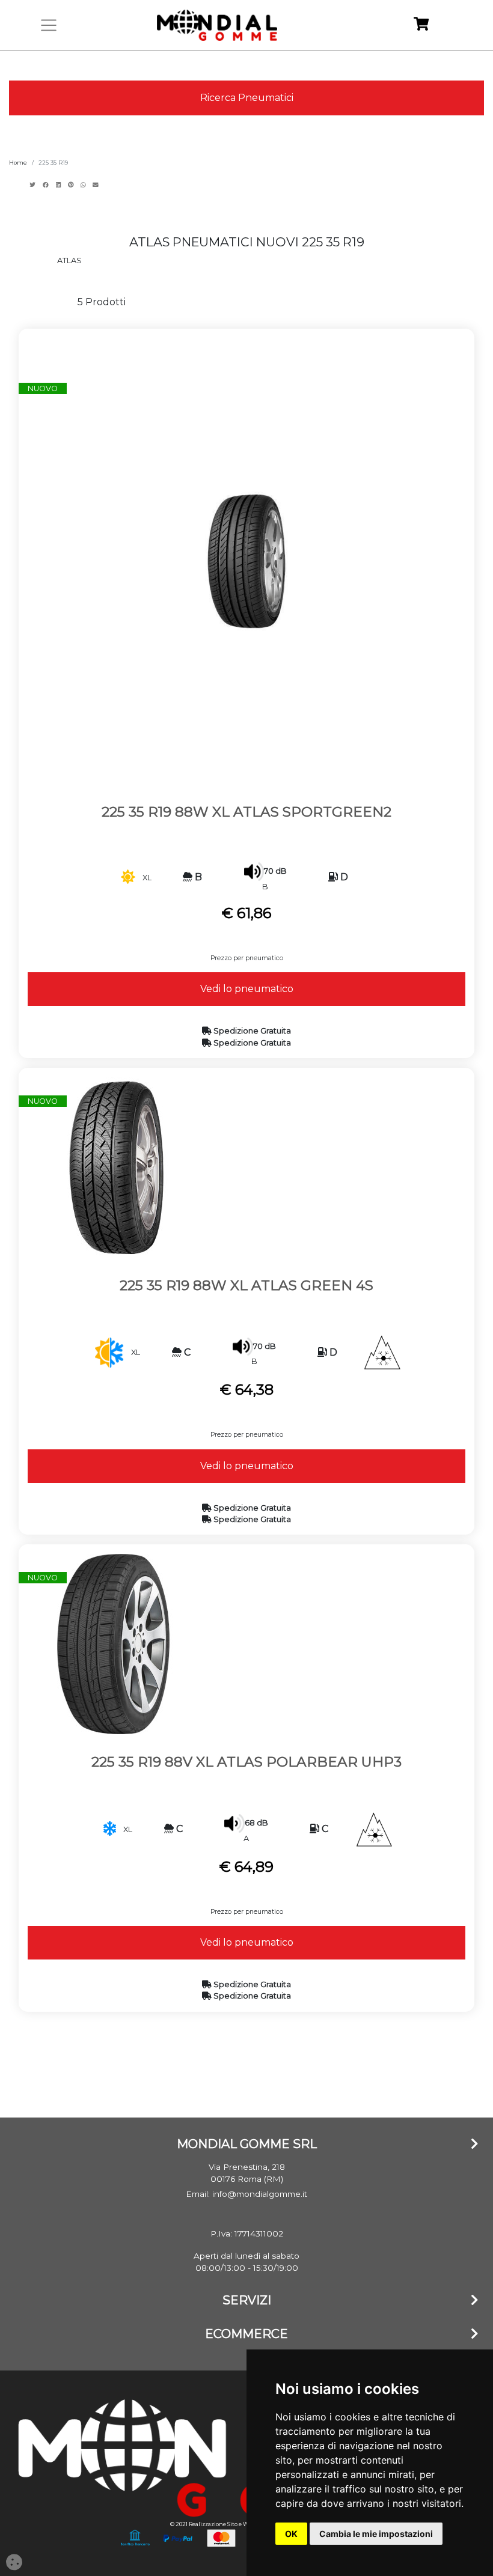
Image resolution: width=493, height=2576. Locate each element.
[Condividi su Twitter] (34, 185)
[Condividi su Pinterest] (72, 185)
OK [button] (291, 2534)
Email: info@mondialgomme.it (246, 2194)
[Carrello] (421, 26)
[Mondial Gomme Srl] (217, 25)
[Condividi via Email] (97, 185)
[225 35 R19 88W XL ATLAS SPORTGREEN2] (246, 560)
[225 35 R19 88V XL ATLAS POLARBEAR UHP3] (114, 1643)
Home (18, 163)
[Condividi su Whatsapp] (84, 185)
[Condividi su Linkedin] (60, 185)
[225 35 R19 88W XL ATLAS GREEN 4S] (114, 1167)
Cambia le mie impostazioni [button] (376, 2534)
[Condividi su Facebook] (47, 185)
